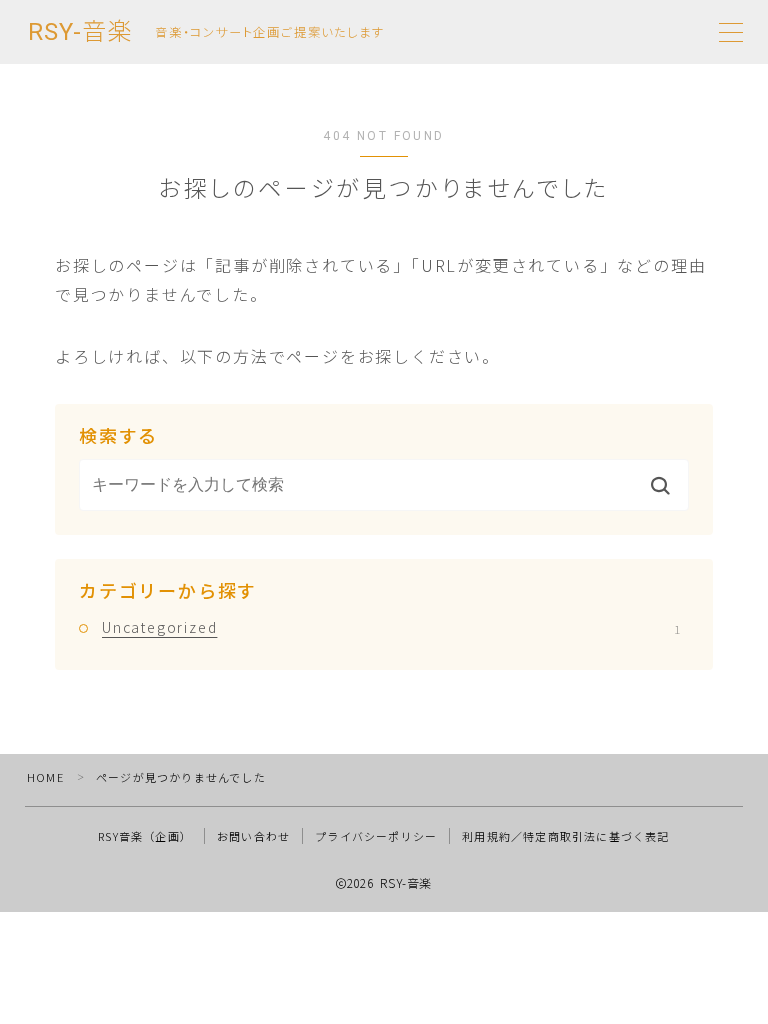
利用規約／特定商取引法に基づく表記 (565, 836)
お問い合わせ (253, 836)
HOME (45, 777)
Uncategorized (391, 627)
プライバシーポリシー (376, 836)
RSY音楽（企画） (145, 836)
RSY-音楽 (80, 32)
